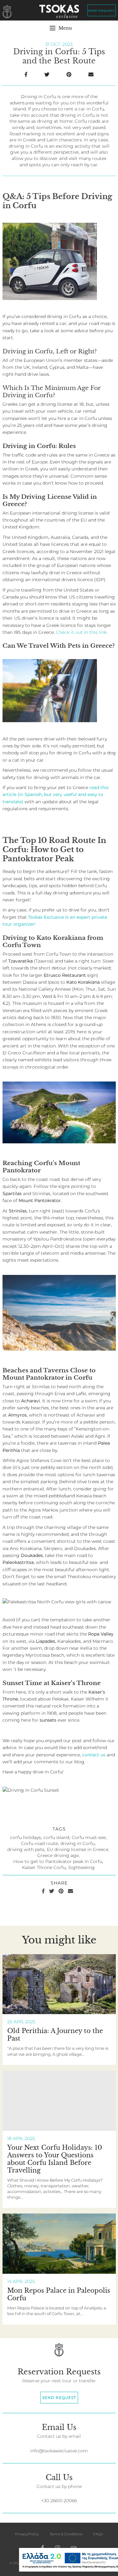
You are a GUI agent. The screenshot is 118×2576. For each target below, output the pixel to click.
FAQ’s (98, 2534)
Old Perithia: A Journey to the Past (55, 2035)
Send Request (101, 10)
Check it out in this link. (82, 632)
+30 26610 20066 (59, 2501)
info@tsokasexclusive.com (59, 2451)
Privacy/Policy (27, 2534)
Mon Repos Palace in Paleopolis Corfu (59, 2294)
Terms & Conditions (66, 2534)
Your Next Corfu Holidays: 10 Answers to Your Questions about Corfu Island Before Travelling (55, 2159)
